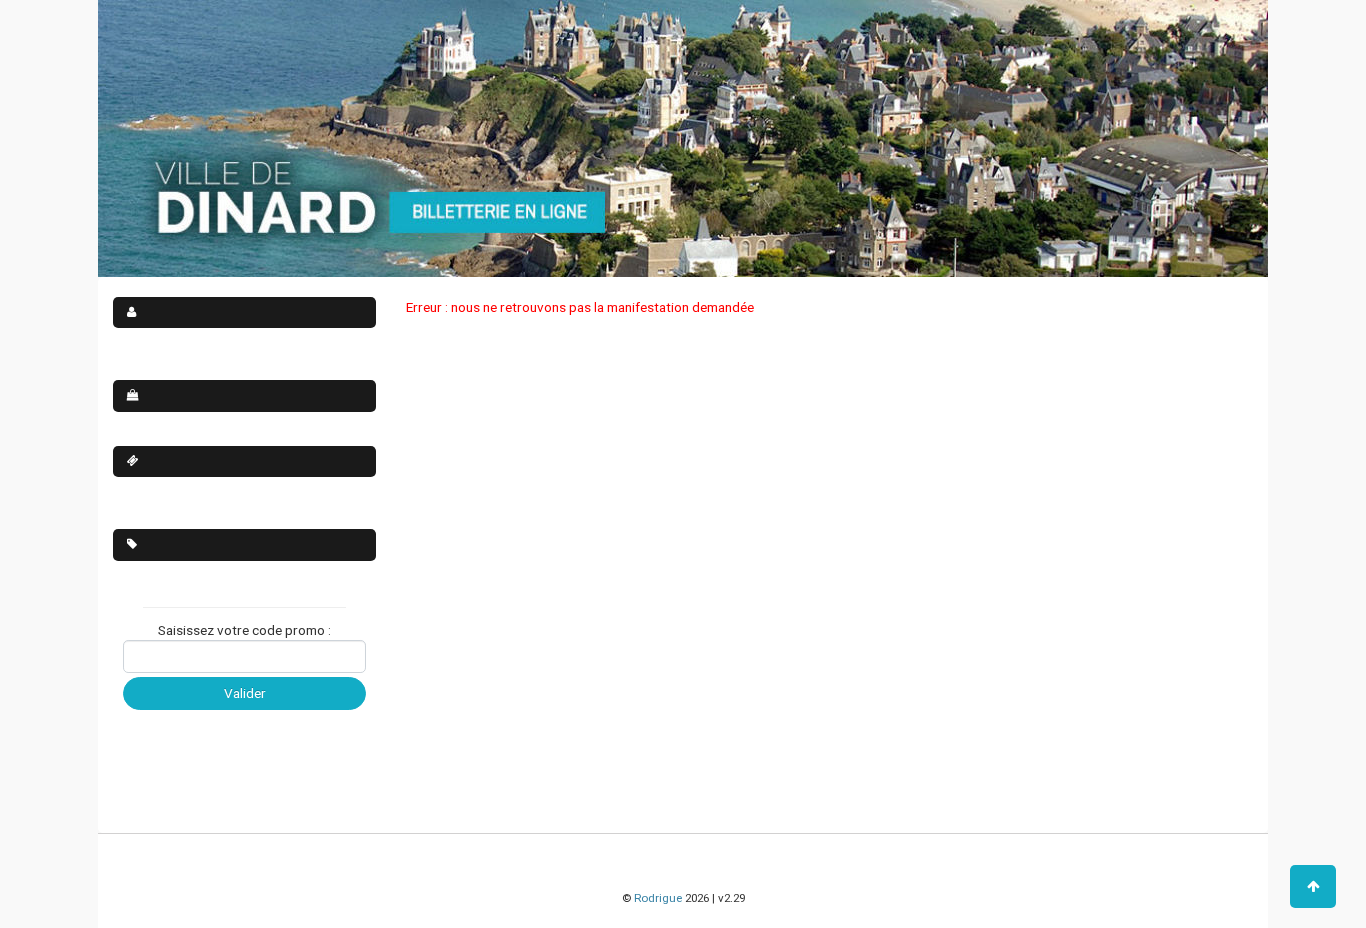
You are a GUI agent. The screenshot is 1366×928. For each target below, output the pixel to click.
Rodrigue (658, 898)
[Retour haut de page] (1313, 886)
